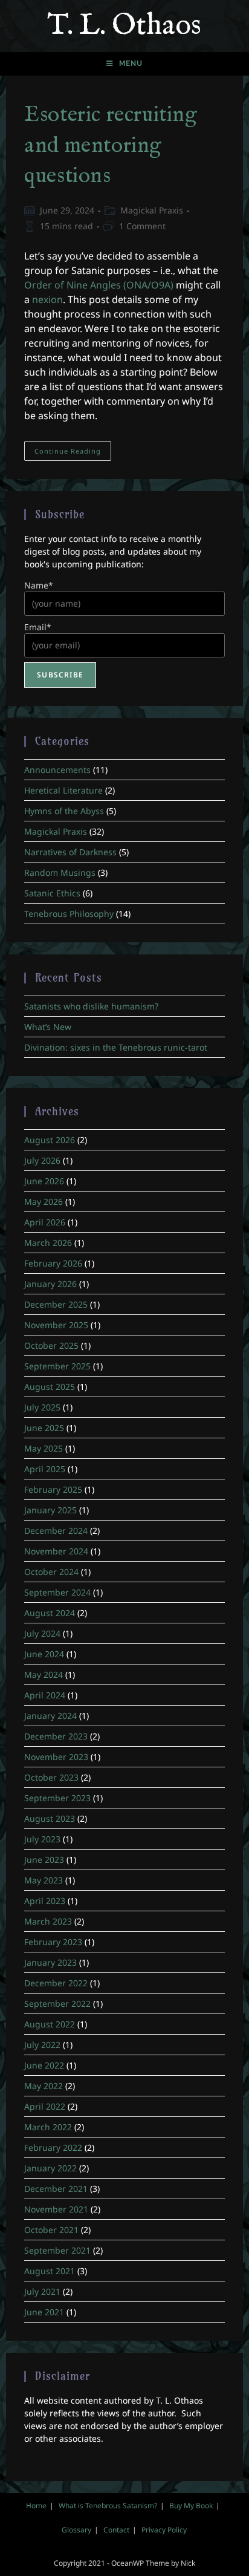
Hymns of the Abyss (64, 811)
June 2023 (44, 1860)
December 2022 (56, 1983)
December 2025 (56, 1304)
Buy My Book (191, 2506)
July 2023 (42, 1839)
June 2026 (44, 1181)
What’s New (48, 1027)
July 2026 (42, 1160)
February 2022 (53, 2147)
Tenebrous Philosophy (69, 914)
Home (36, 2506)
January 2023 (50, 1962)
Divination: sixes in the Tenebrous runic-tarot (116, 1047)
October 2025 (51, 1345)
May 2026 (44, 1202)
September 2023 (57, 1798)
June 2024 (44, 1654)
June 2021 (44, 2312)
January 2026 (50, 1284)
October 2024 (51, 1572)
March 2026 (48, 1243)
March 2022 (48, 2127)
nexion (47, 299)
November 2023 (56, 1757)
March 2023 (48, 1921)
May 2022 (44, 2086)
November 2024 (56, 1551)
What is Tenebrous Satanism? (108, 2506)
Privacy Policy (164, 2530)
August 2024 (50, 1613)
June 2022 (44, 2065)
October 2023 (51, 1777)
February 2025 (53, 1489)
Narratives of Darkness (70, 852)
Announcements (57, 770)
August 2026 (50, 1140)
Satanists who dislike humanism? (91, 1006)
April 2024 (45, 1695)
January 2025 (50, 1510)
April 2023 (45, 1901)
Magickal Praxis (152, 210)
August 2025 (50, 1387)
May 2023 (44, 1880)
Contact (116, 2530)
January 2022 (50, 2168)
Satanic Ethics (52, 893)
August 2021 (50, 2271)
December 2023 (56, 1736)
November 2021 (56, 2209)
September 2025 (57, 1366)
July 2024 (42, 1633)
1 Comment (142, 226)
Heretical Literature (63, 790)
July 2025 (42, 1407)
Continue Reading (73, 453)
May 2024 (44, 1674)
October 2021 (51, 2230)
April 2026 (45, 1222)
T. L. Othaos (124, 26)
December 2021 (56, 2189)
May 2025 (44, 1448)
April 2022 (45, 2106)
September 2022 (57, 2004)
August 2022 (50, 2024)
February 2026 (53, 1263)
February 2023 (53, 1942)
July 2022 (42, 2045)
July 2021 (42, 2291)
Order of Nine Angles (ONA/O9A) (99, 285)
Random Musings (60, 872)
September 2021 (57, 2250)
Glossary (76, 2530)
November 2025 (56, 1325)
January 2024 (50, 1716)
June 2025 (44, 1428)
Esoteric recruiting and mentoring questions (111, 145)
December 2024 (56, 1531)
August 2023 (50, 1818)
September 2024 (57, 1592)
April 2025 (45, 1469)
